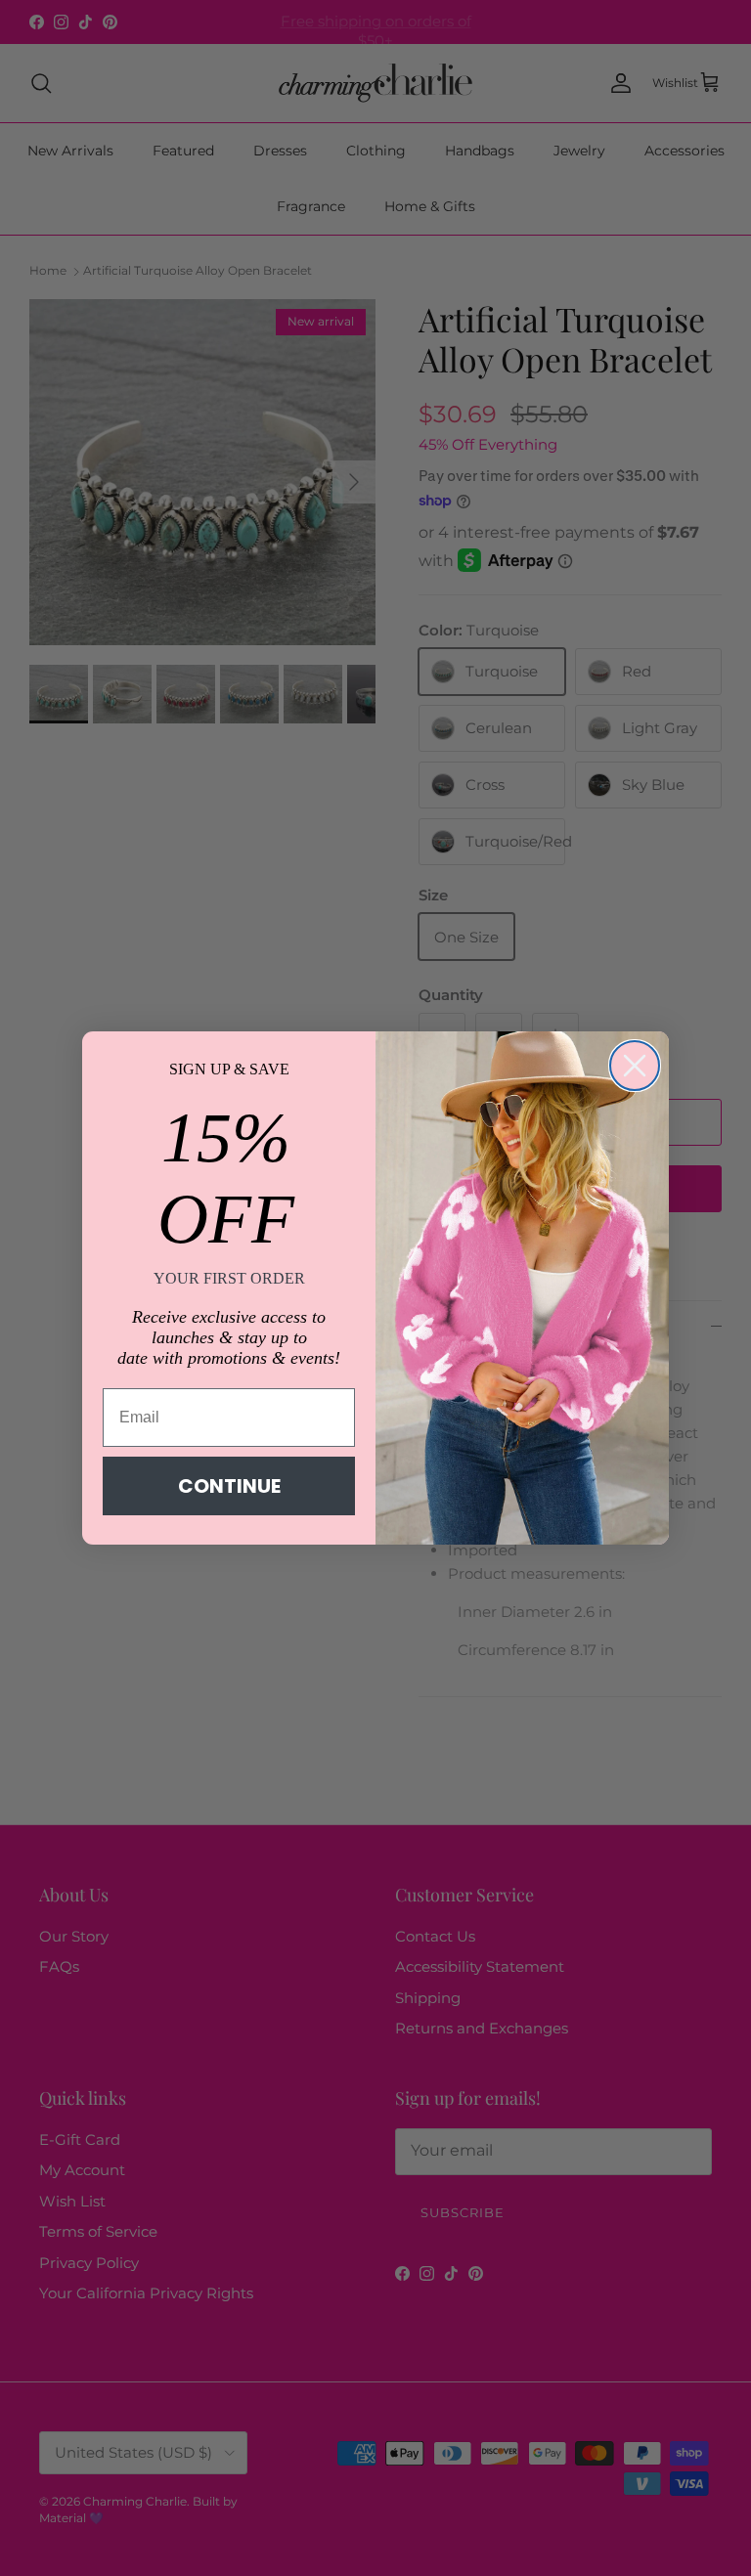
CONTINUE (229, 1486)
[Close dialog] (635, 1066)
